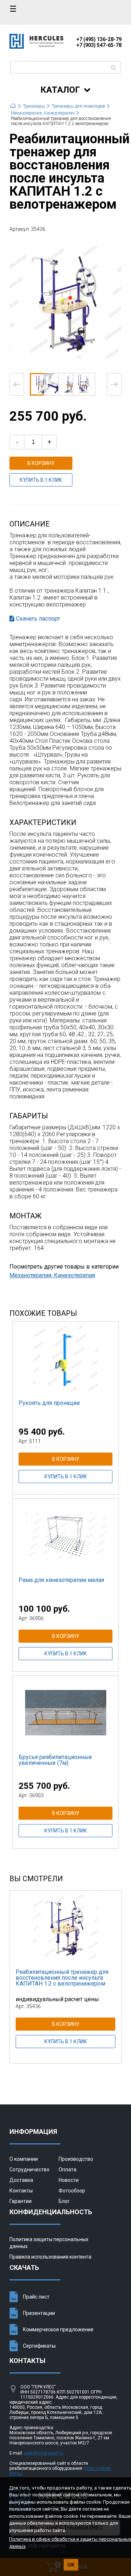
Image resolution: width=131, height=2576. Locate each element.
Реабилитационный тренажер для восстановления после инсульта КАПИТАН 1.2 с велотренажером (62, 1978)
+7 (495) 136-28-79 (99, 39)
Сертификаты (39, 2346)
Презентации (39, 2313)
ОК (71, 2565)
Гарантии (21, 2201)
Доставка (21, 2180)
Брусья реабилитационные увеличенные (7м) (55, 1760)
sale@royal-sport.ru (44, 2453)
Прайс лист (36, 2297)
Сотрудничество (29, 2170)
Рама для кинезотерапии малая (61, 1580)
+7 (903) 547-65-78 (99, 45)
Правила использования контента (50, 2257)
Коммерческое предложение (58, 2329)
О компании (24, 2159)
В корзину (41, 463)
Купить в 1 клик (41, 480)
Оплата (68, 2170)
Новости (69, 2180)
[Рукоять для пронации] (65, 1358)
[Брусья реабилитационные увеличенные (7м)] (65, 1712)
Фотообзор (72, 2191)
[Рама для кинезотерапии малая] (65, 1535)
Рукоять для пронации (49, 1403)
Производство (76, 2159)
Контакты (21, 2191)
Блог (64, 2201)
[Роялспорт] (36, 47)
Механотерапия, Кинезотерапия (52, 1275)
